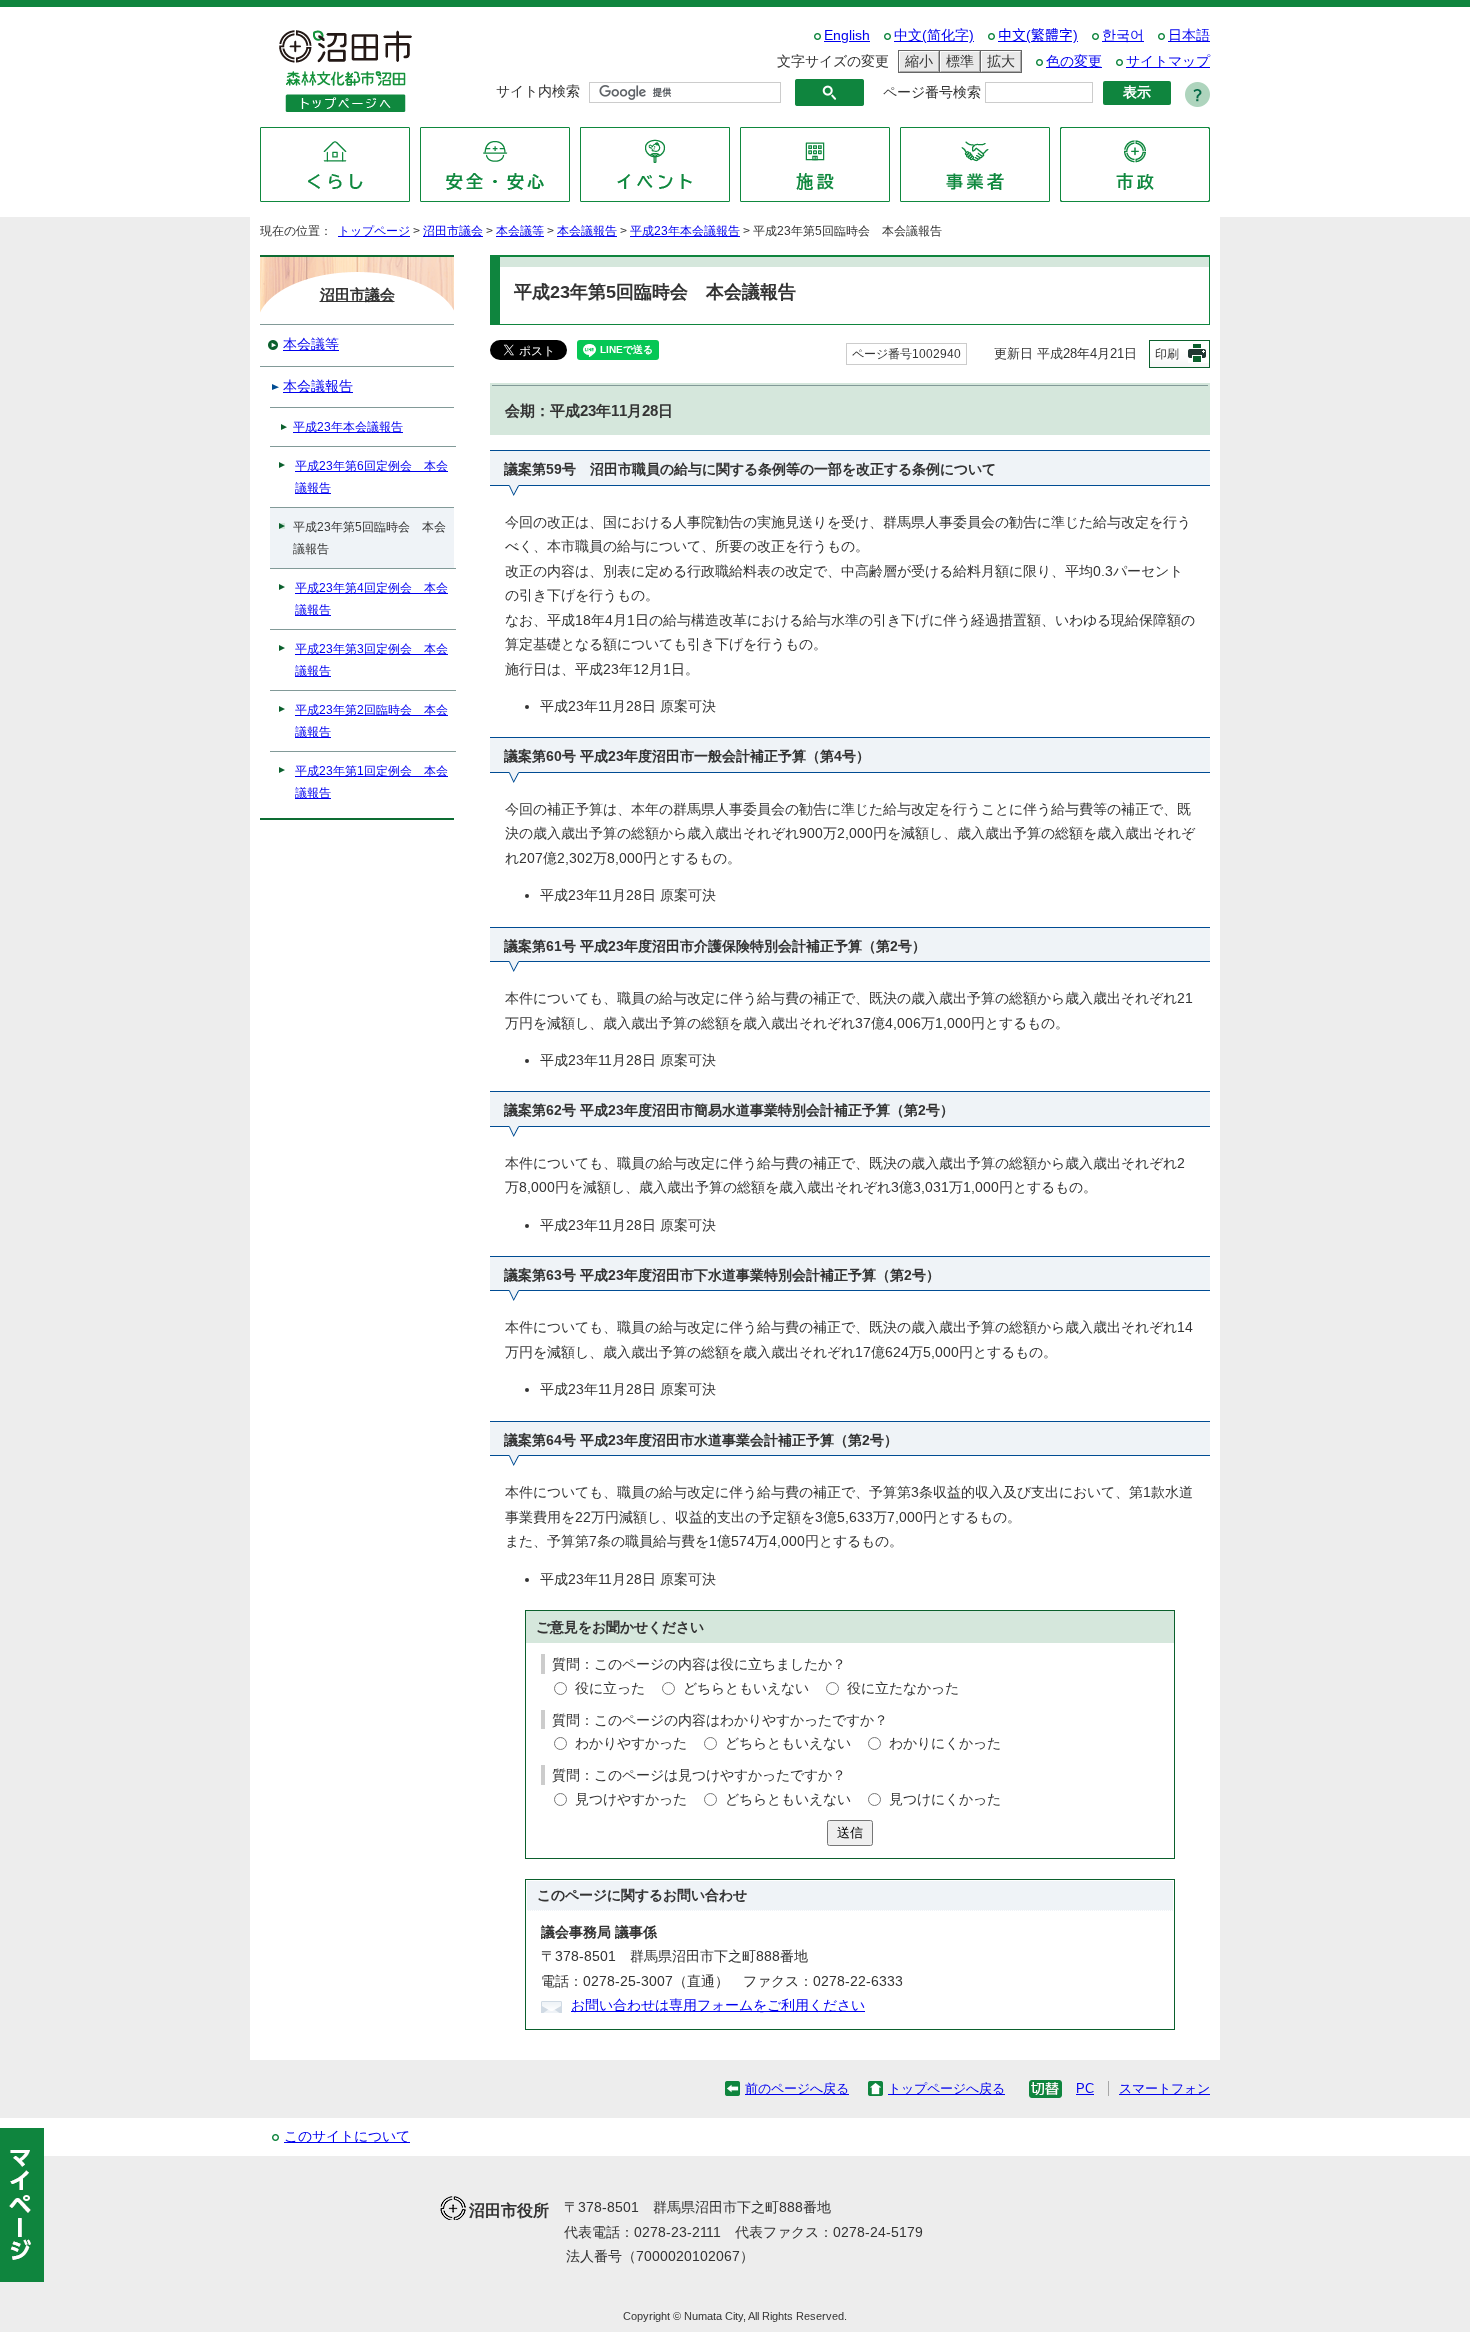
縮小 (916, 61)
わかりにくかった (945, 1743)
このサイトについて (347, 2136)
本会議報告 (587, 231)
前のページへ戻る (797, 2088)
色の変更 (1074, 61)
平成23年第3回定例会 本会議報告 (371, 660)
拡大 (998, 61)
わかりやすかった (631, 1743)
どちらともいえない (746, 1688)
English (847, 35)
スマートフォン (1164, 2088)
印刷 (1167, 354)
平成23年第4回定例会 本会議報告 (371, 599)
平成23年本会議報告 (685, 231)
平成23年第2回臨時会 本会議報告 (371, 721)
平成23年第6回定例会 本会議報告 (371, 477)
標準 (957, 61)
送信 (850, 1832)
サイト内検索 (538, 91)
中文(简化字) (934, 35)
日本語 (1189, 35)
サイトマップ (1168, 61)
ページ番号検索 (932, 92)
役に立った (610, 1688)
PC (1085, 2088)
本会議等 (520, 231)
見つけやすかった (631, 1799)
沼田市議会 (453, 231)
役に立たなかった (903, 1688)
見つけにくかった (945, 1799)
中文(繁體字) (1038, 35)
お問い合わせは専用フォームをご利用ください (718, 2005)
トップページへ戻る (946, 2088)
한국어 (1123, 35)
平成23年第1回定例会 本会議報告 (371, 782)
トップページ (374, 231)
